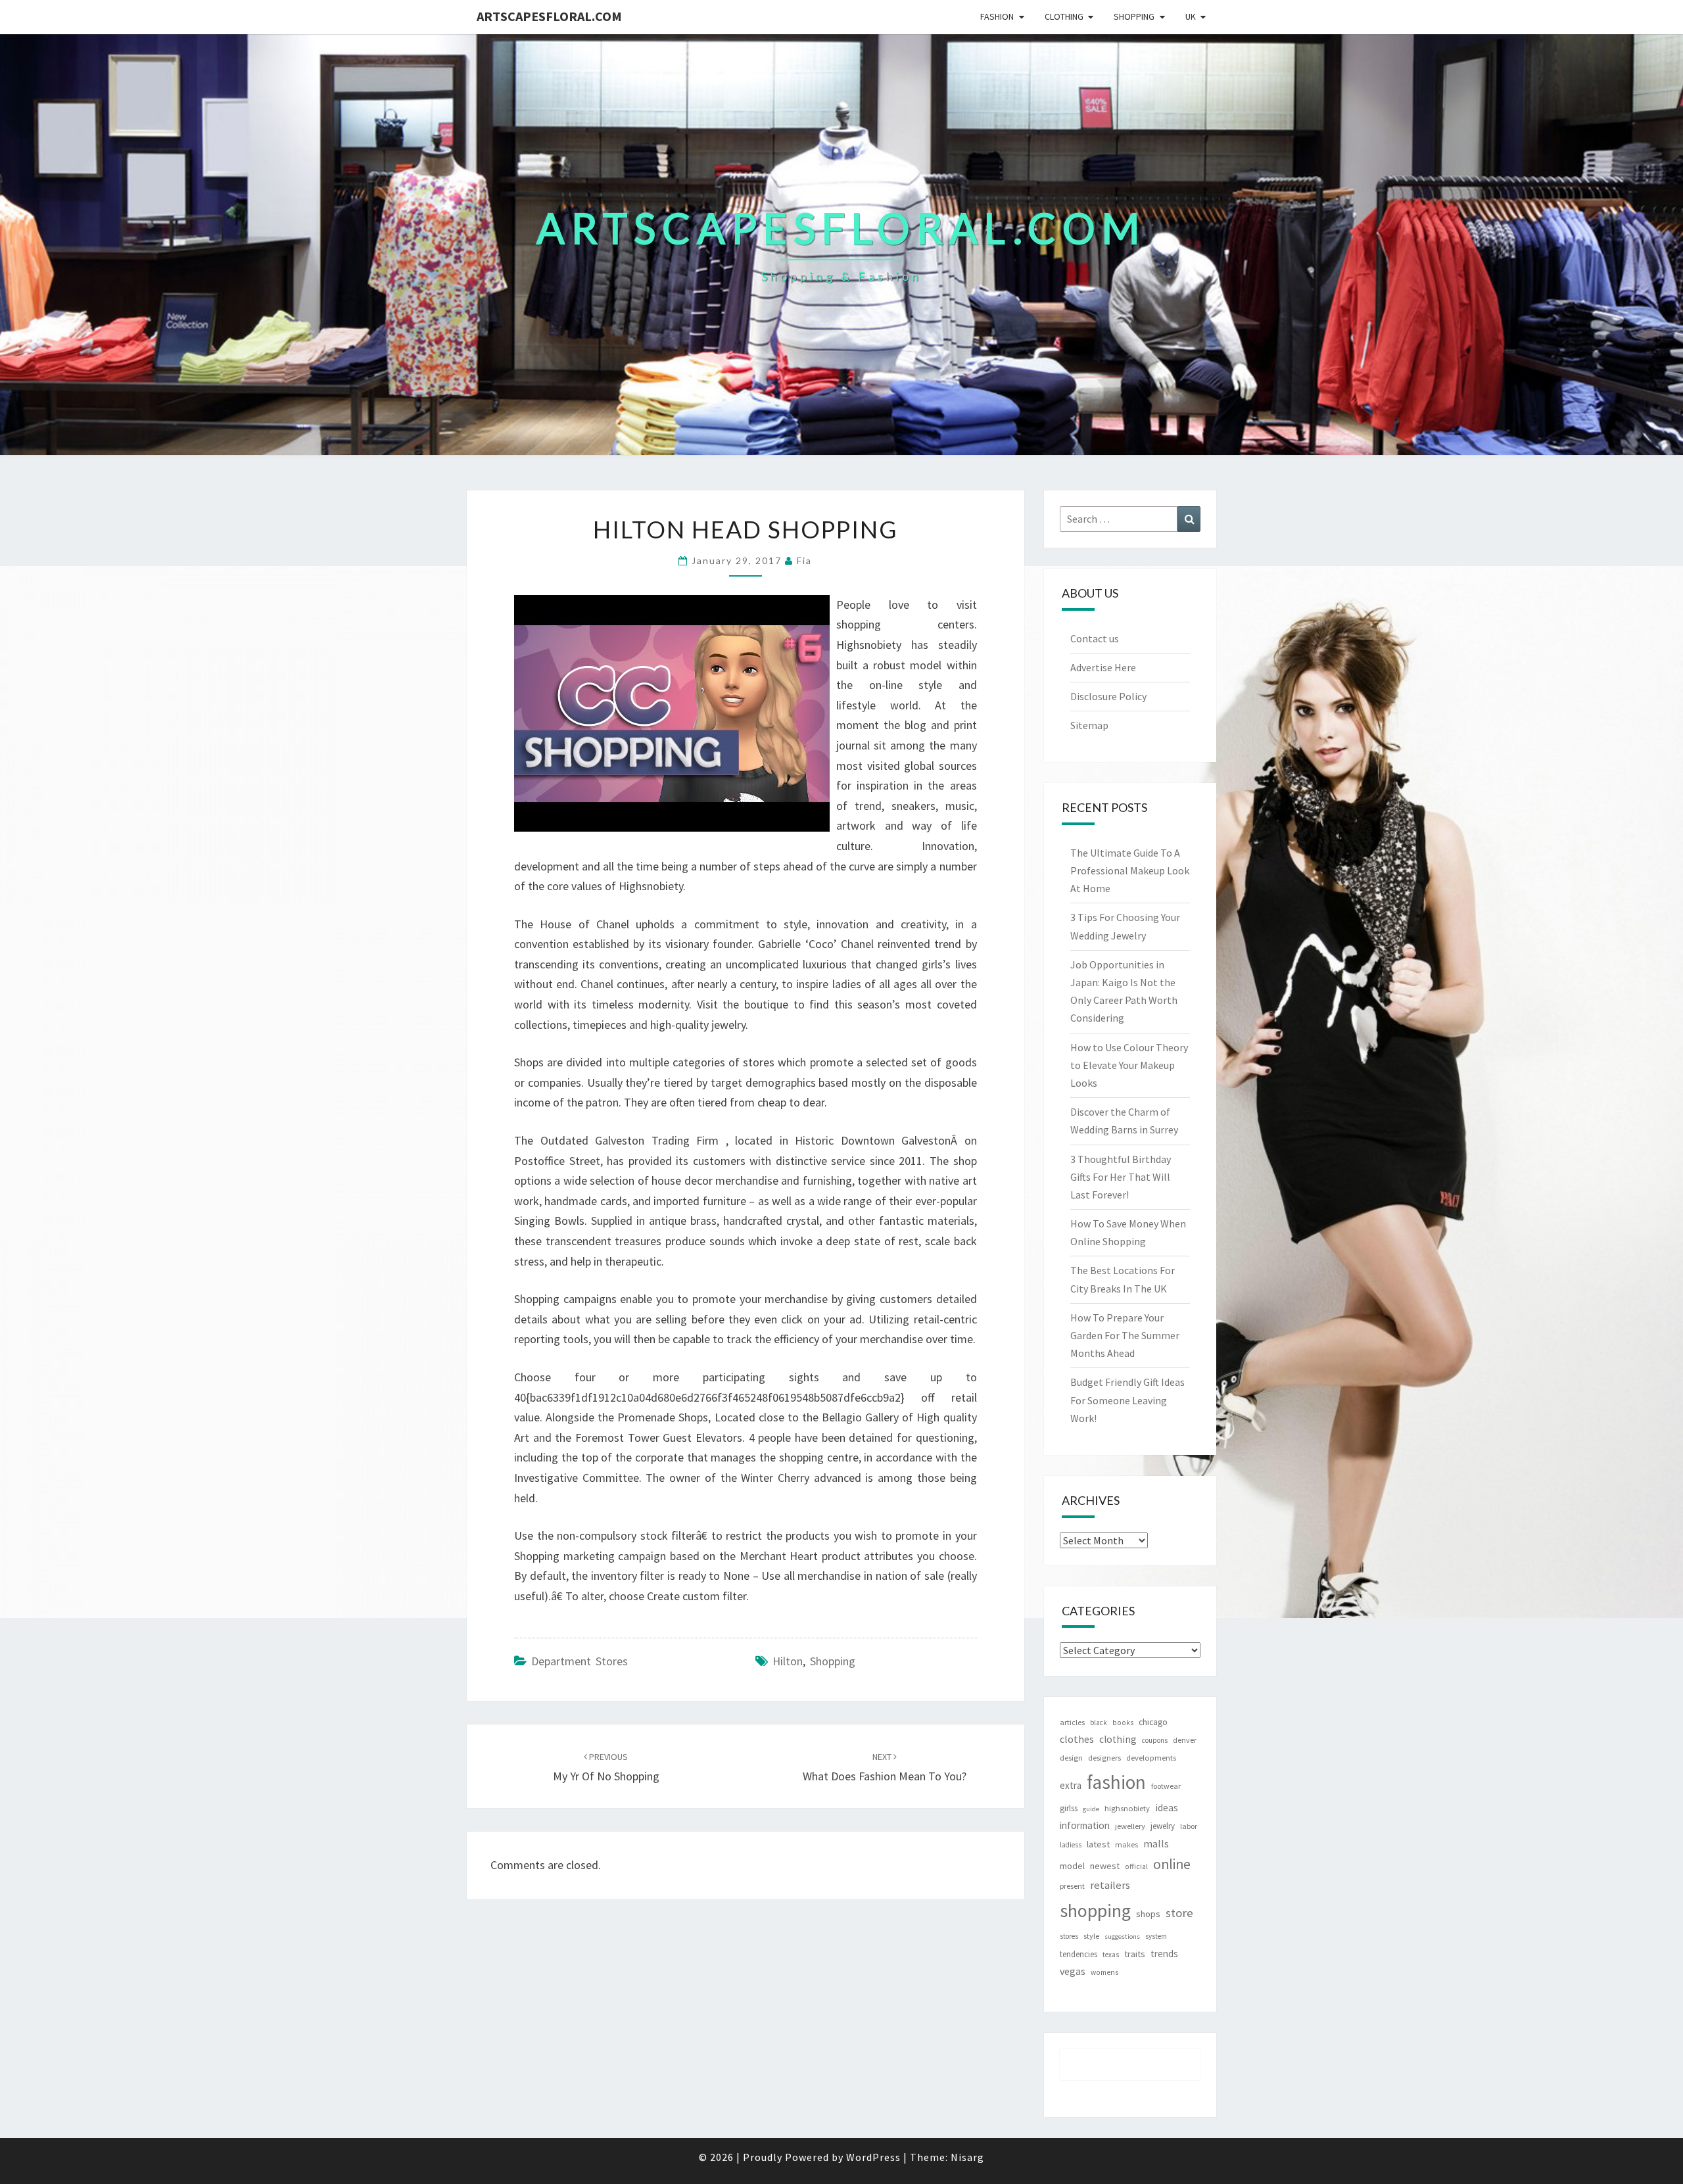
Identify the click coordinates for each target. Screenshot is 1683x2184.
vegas (1073, 1971)
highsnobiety (1127, 1808)
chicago (1153, 1722)
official (1136, 1866)
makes (1126, 1844)
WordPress (873, 2157)
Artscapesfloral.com (549, 16)
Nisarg (967, 2157)
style (1091, 1936)
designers (1104, 1758)
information (1085, 1825)
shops (1148, 1914)
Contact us (1095, 638)
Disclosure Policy (1108, 696)
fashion (1116, 1782)
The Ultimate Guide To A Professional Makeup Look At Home (1130, 870)
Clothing (1064, 16)
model (1072, 1866)
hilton (788, 1661)
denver (1185, 1740)
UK (1191, 16)
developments (1151, 1758)
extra (1071, 1785)
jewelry (1163, 1826)
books (1123, 1722)
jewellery (1130, 1826)
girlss (1069, 1808)
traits (1135, 1954)
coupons (1155, 1740)
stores (1069, 1936)
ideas (1167, 1808)
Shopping (1134, 16)
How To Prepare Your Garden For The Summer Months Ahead (1125, 1335)
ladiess (1071, 1845)
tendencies (1079, 1954)
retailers (1110, 1885)
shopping (833, 1661)
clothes (1077, 1739)
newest (1105, 1866)
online (1172, 1864)
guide (1091, 1809)
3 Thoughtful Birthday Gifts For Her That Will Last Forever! (1121, 1177)
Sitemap (1089, 725)
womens (1104, 1972)
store (1179, 1913)
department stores (580, 1661)
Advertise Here (1103, 667)
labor (1189, 1826)
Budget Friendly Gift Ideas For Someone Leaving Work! (1127, 1400)
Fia (804, 560)
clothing (1118, 1739)
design (1071, 1758)
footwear (1166, 1786)
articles (1072, 1722)
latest (1098, 1844)
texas (1111, 1955)
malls (1156, 1843)
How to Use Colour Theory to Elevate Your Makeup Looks (1129, 1065)
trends (1164, 1954)
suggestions (1122, 1936)
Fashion (997, 16)
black (1099, 1722)
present (1072, 1886)
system (1156, 1936)
